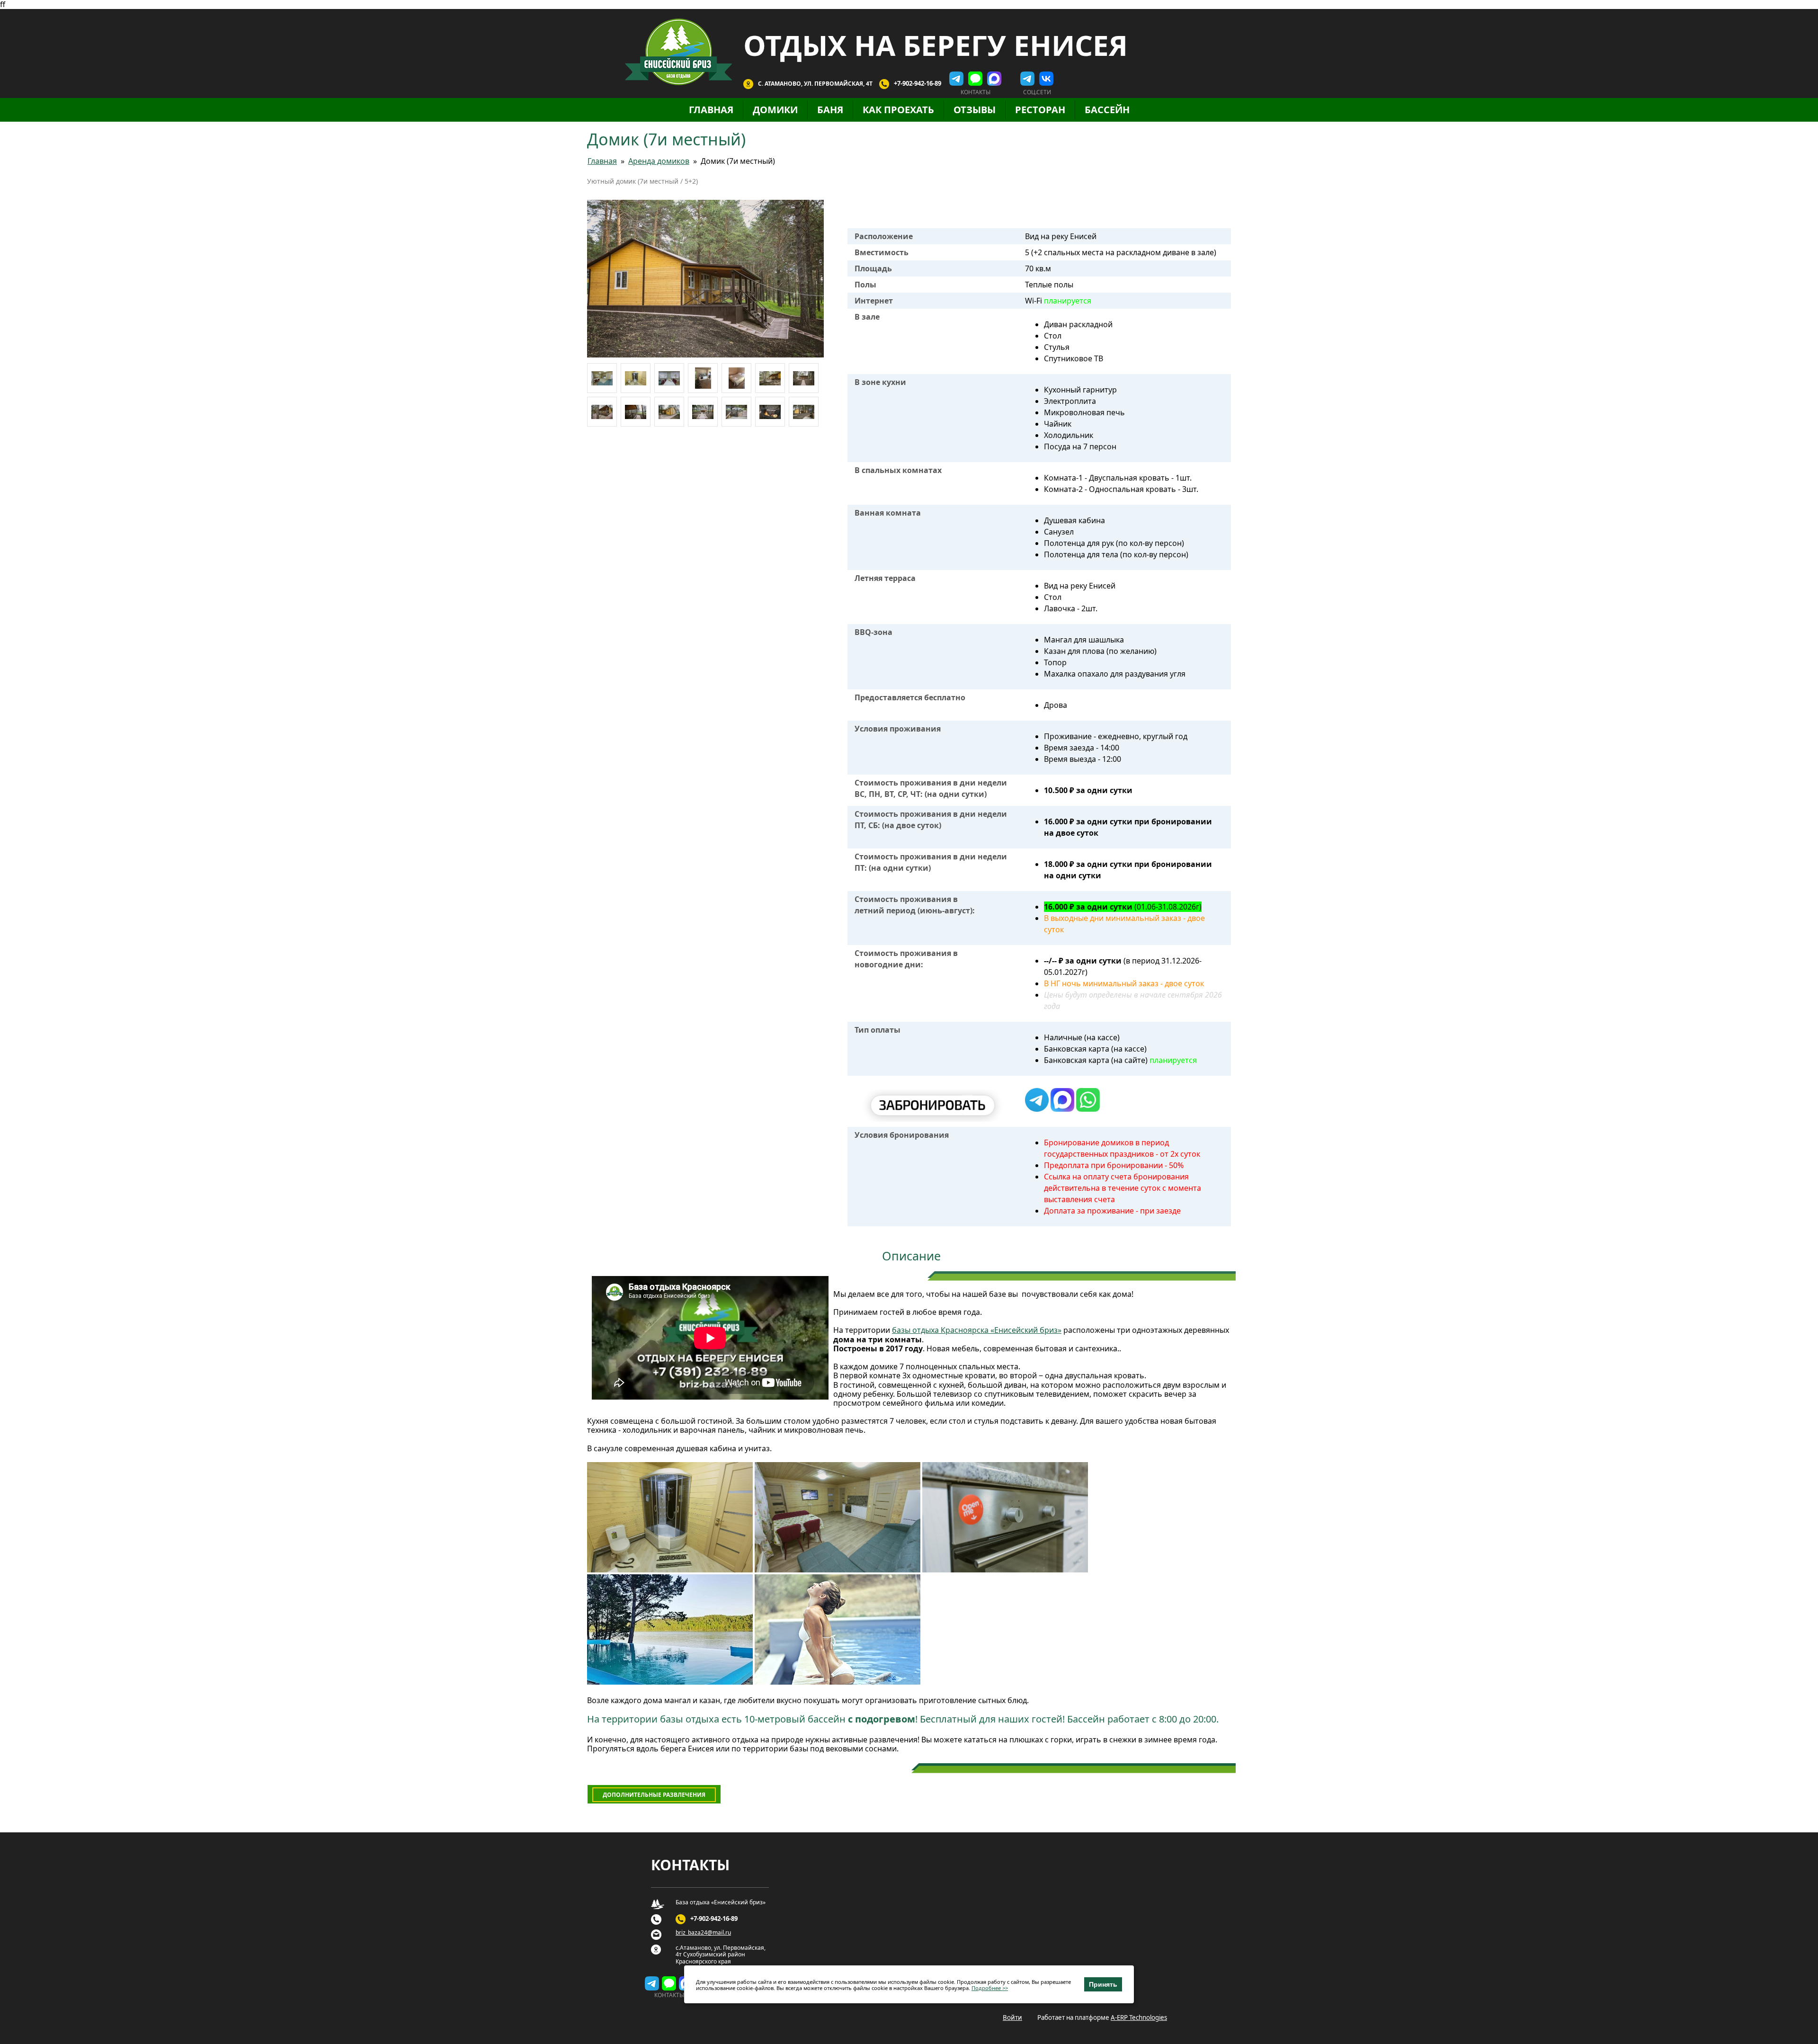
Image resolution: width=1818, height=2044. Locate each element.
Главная (711, 110)
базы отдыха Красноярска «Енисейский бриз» (977, 1330)
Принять (1103, 1984)
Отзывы (975, 110)
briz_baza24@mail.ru (703, 1933)
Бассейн (1107, 110)
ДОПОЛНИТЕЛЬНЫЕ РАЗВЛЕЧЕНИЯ (654, 1795)
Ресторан (1040, 110)
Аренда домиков (659, 161)
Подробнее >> (990, 1988)
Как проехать (898, 110)
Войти (1012, 2017)
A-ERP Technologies (1139, 2017)
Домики (775, 110)
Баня (830, 110)
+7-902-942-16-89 (918, 83)
